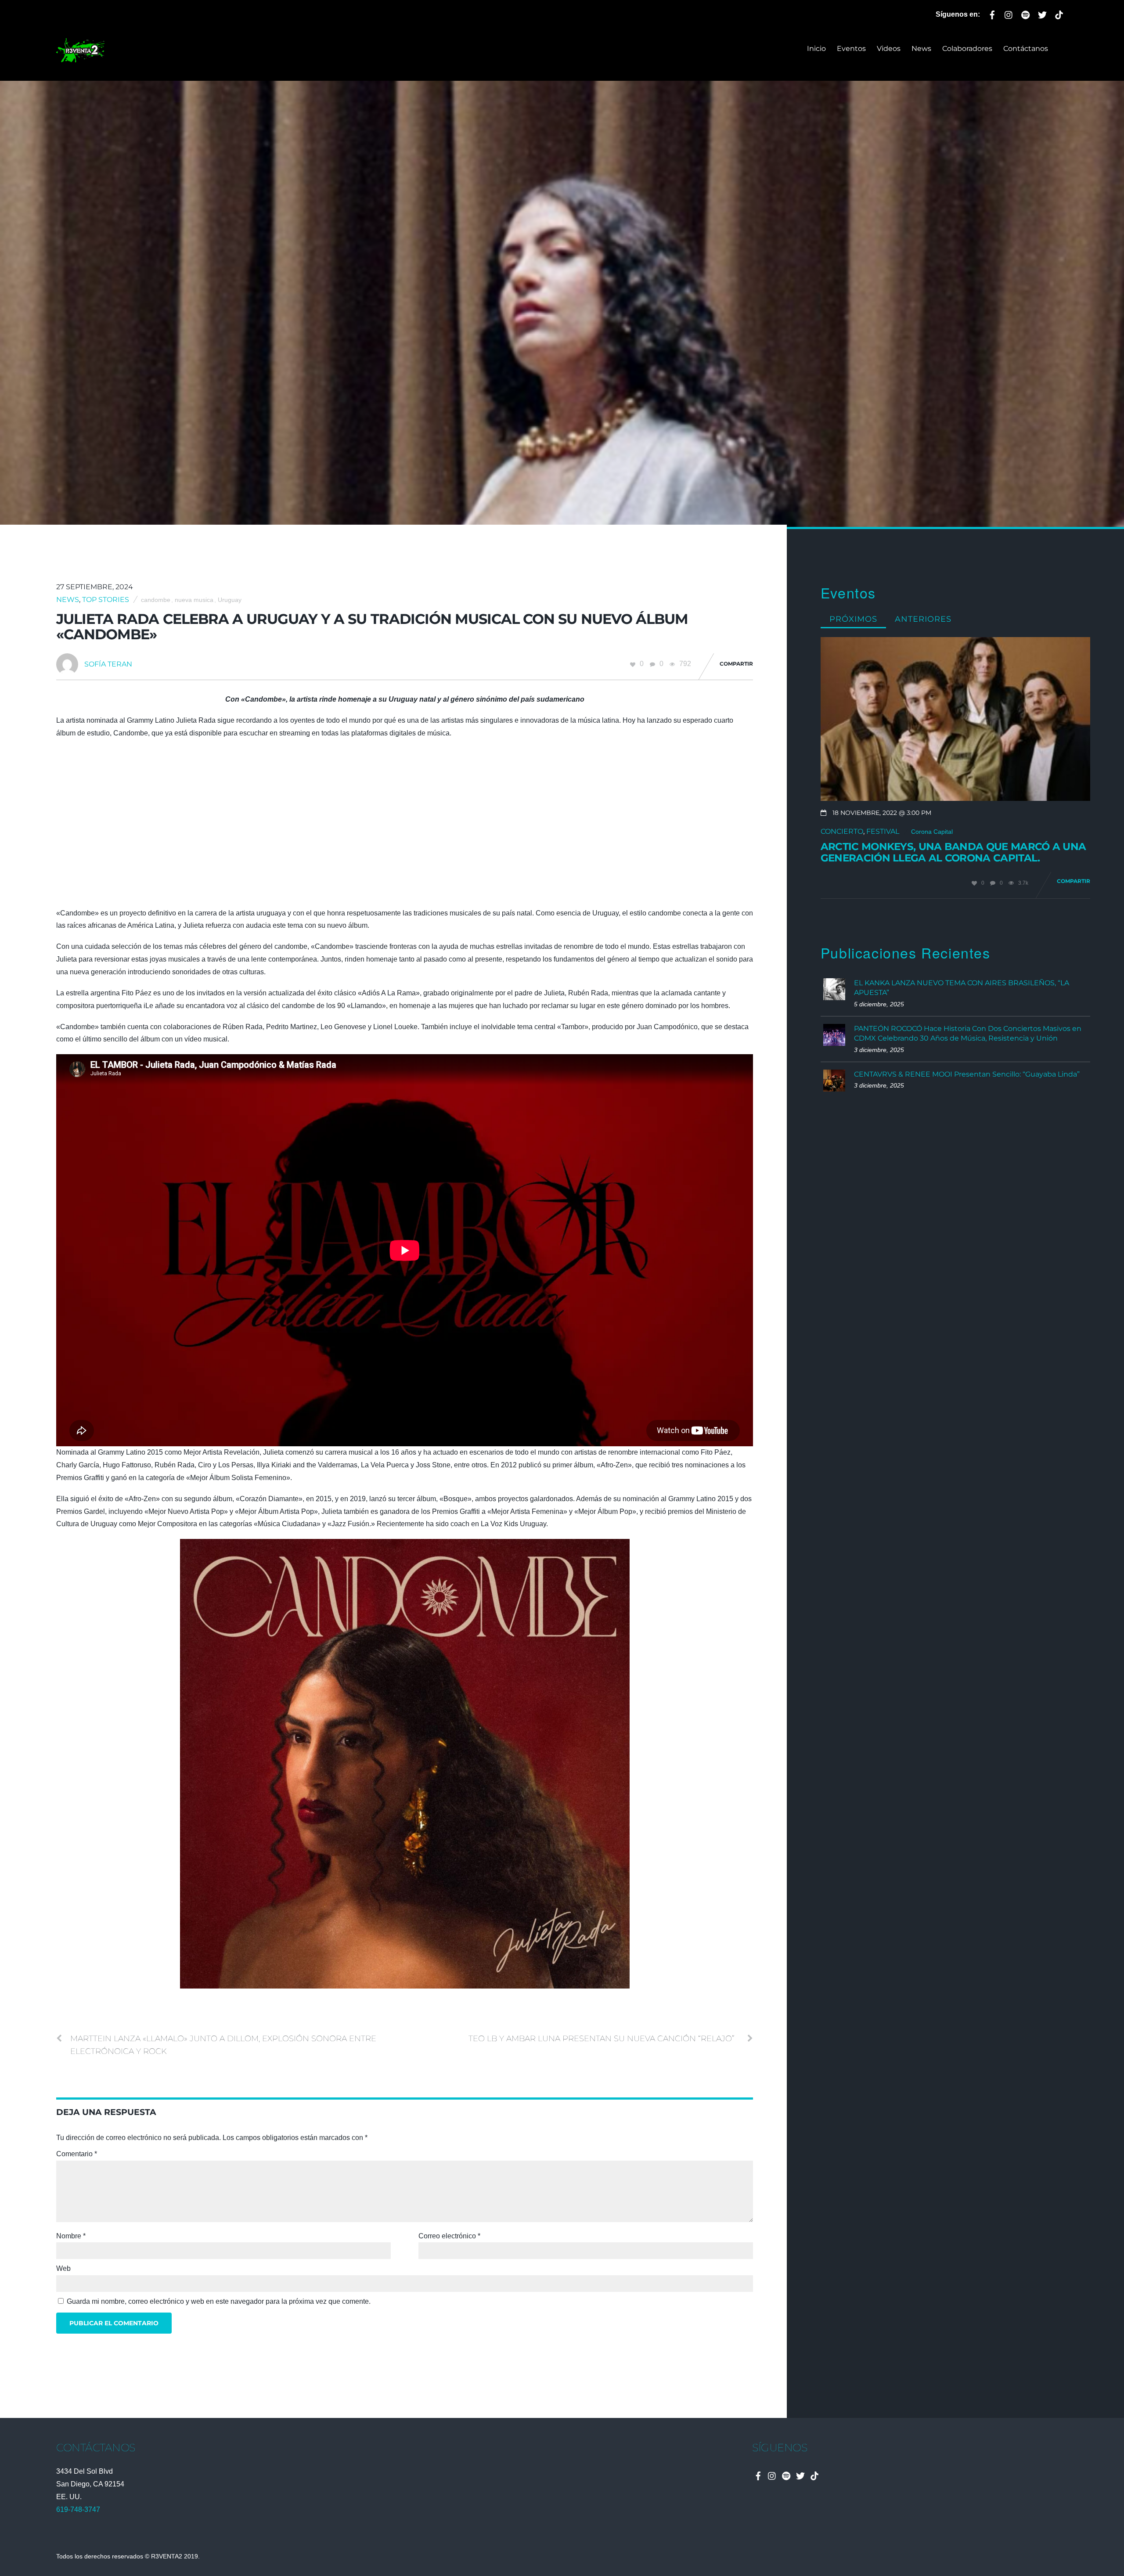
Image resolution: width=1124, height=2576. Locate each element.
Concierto (842, 831)
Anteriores (923, 619)
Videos (889, 49)
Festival (883, 831)
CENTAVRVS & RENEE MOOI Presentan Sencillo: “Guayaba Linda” (967, 1074)
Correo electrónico (449, 2236)
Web (63, 2268)
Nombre (71, 2236)
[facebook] (992, 13)
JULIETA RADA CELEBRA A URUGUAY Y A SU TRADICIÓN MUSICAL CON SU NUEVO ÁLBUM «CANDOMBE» (372, 627)
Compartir (736, 664)
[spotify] (1026, 13)
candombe (156, 600)
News (921, 49)
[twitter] (1042, 13)
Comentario (77, 2154)
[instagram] (1009, 13)
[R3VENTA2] (80, 57)
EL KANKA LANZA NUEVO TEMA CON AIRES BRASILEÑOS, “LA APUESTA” (962, 988)
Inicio (816, 49)
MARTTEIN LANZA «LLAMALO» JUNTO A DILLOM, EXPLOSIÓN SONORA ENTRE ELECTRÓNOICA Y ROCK (223, 2045)
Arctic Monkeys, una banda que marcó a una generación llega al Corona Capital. (953, 852)
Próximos (853, 619)
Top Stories (106, 600)
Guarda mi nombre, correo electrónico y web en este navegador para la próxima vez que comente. (219, 2301)
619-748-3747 (78, 2509)
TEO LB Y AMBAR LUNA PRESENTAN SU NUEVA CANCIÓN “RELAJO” (602, 2038)
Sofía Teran (108, 664)
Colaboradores (967, 49)
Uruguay (230, 600)
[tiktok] (1059, 13)
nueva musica (194, 600)
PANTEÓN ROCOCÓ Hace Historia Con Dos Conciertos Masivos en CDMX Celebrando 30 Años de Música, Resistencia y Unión (968, 1033)
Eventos (851, 49)
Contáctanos (1026, 49)
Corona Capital (932, 832)
